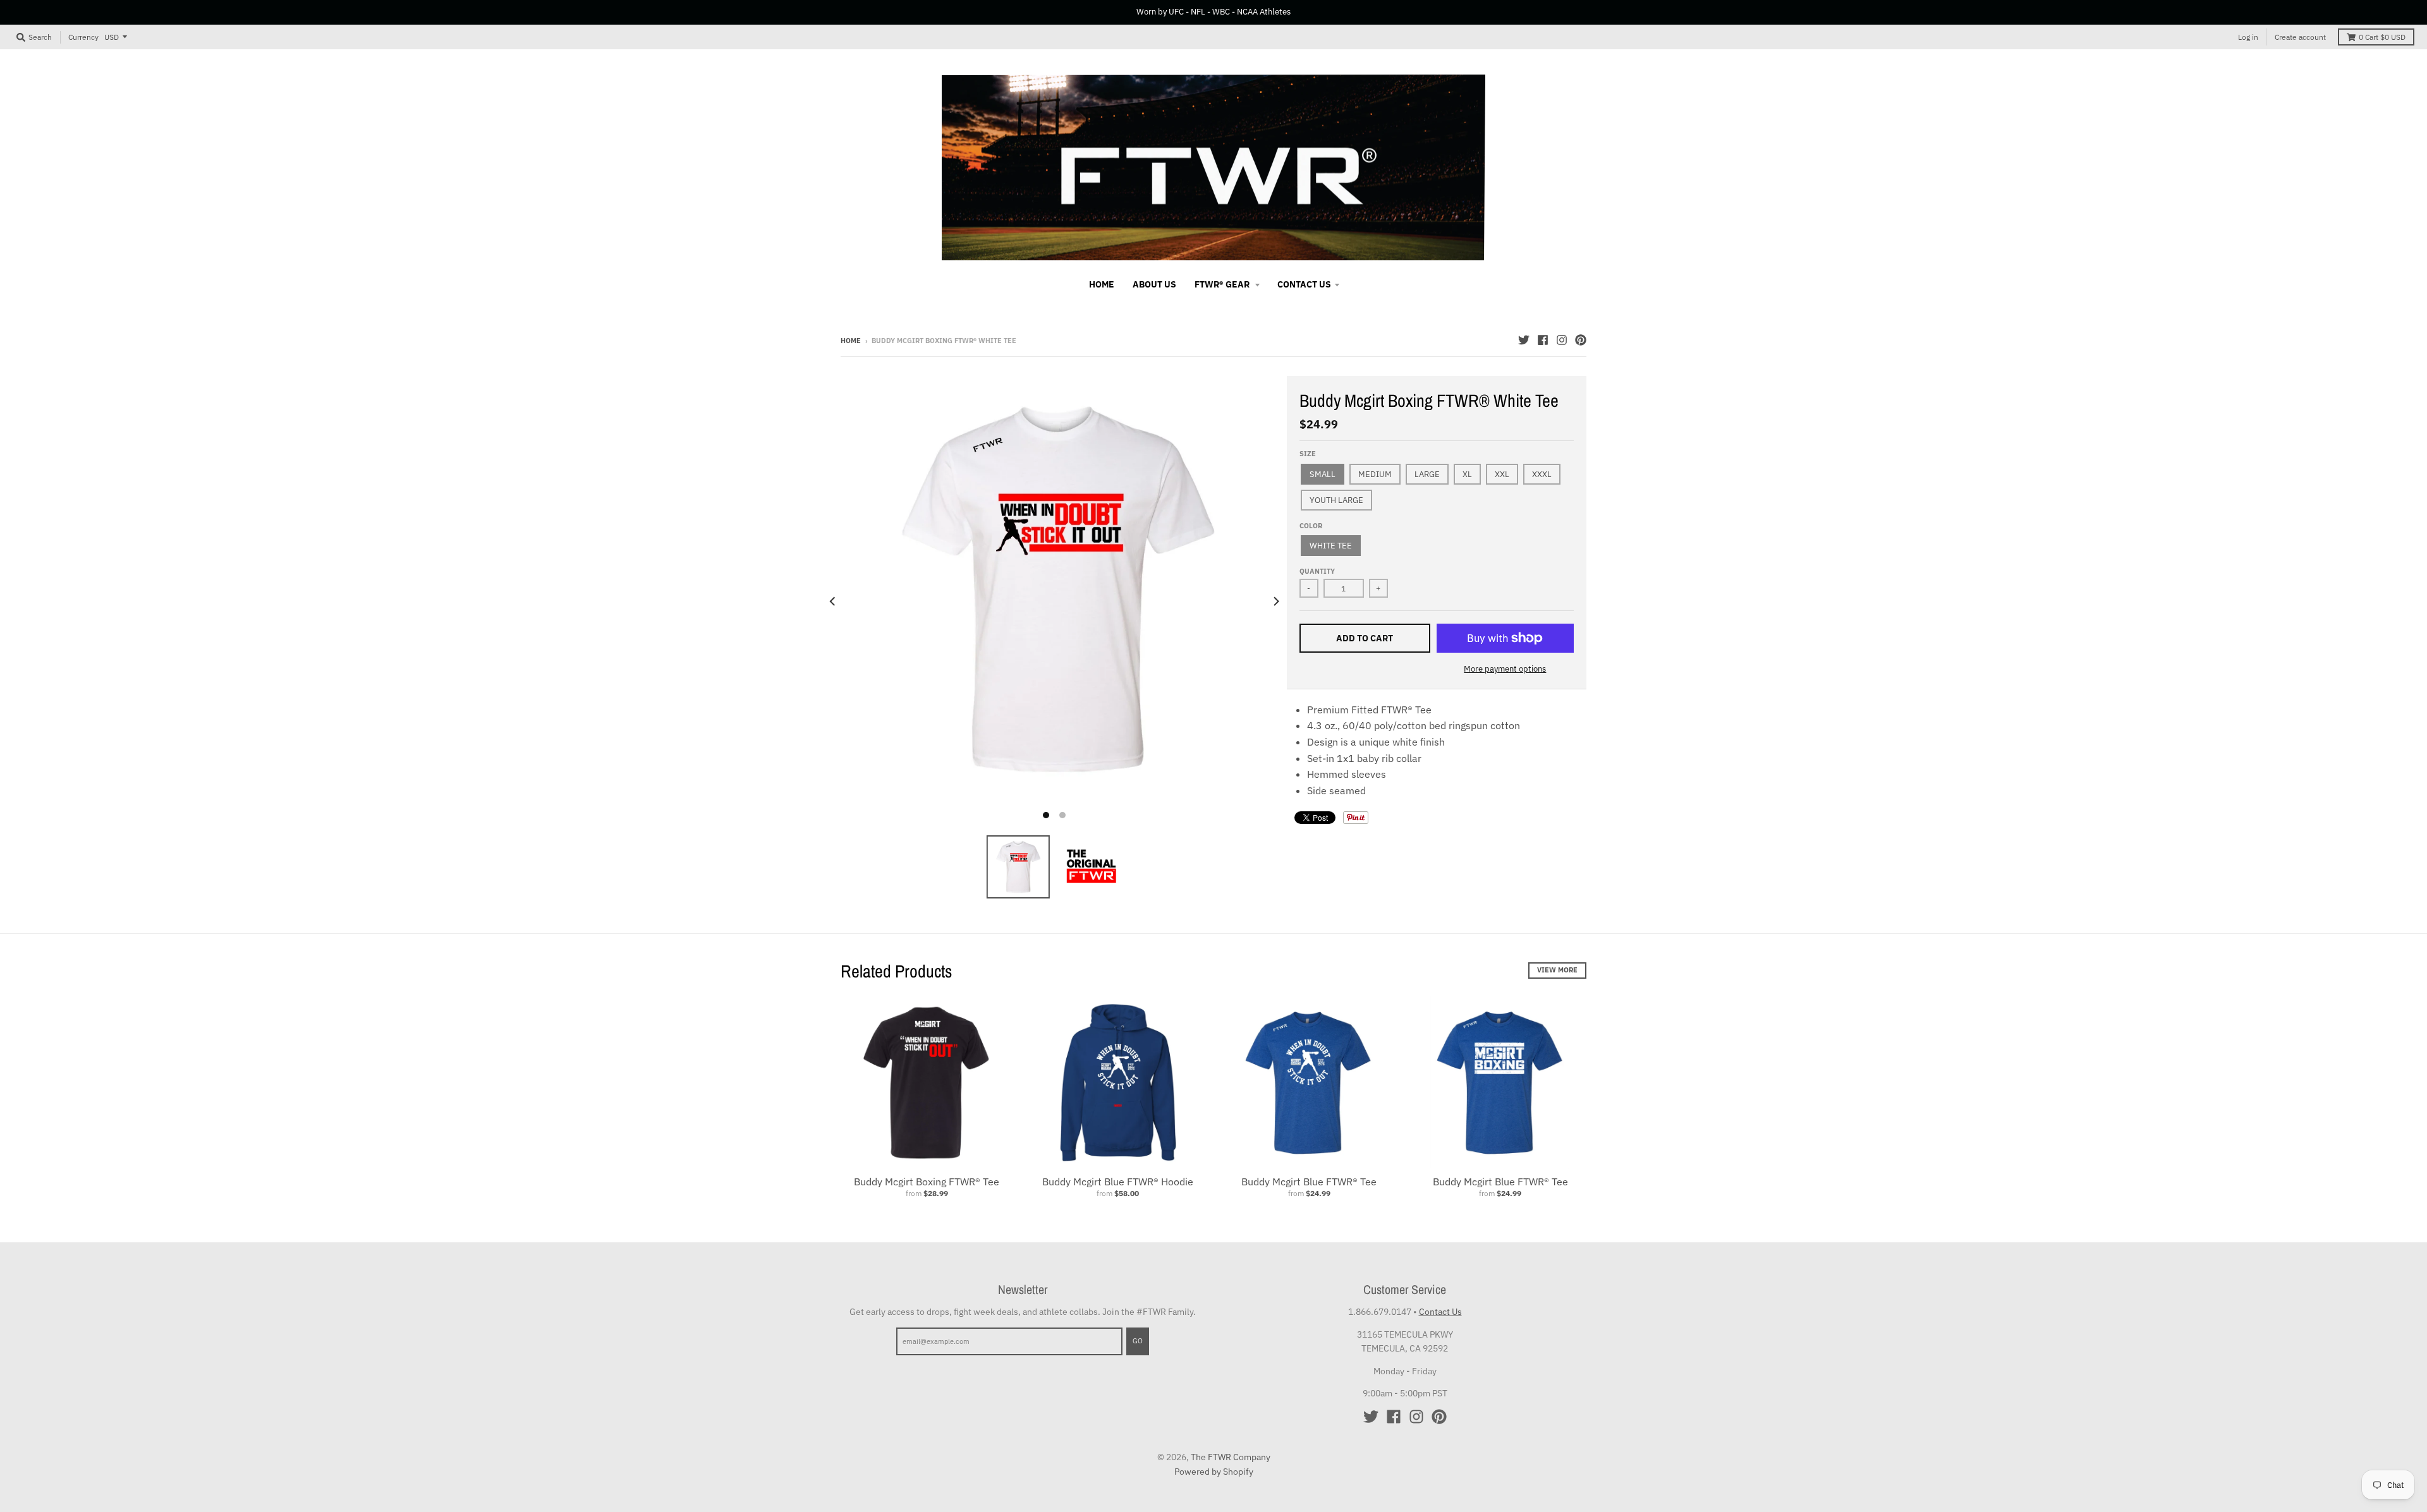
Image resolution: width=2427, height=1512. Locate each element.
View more (1557, 970)
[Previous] (833, 601)
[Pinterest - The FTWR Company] (1581, 340)
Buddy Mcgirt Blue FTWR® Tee (1309, 1182)
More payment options (1505, 669)
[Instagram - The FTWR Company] (1562, 340)
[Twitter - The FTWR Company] (1524, 340)
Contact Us (1440, 1312)
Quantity (1317, 571)
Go (1138, 1341)
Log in (2248, 37)
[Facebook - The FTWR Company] (1543, 340)
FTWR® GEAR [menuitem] (1223, 284)
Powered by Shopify (1214, 1472)
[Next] (1275, 601)
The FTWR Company (1231, 1457)
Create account (2300, 37)
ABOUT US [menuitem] (1154, 284)
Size (1308, 454)
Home (851, 341)
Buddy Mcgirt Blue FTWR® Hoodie (1118, 1182)
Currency (83, 36)
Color (1311, 526)
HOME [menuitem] (1102, 284)
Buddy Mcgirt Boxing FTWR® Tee (927, 1182)
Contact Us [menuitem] (1304, 284)
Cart (2382, 37)
